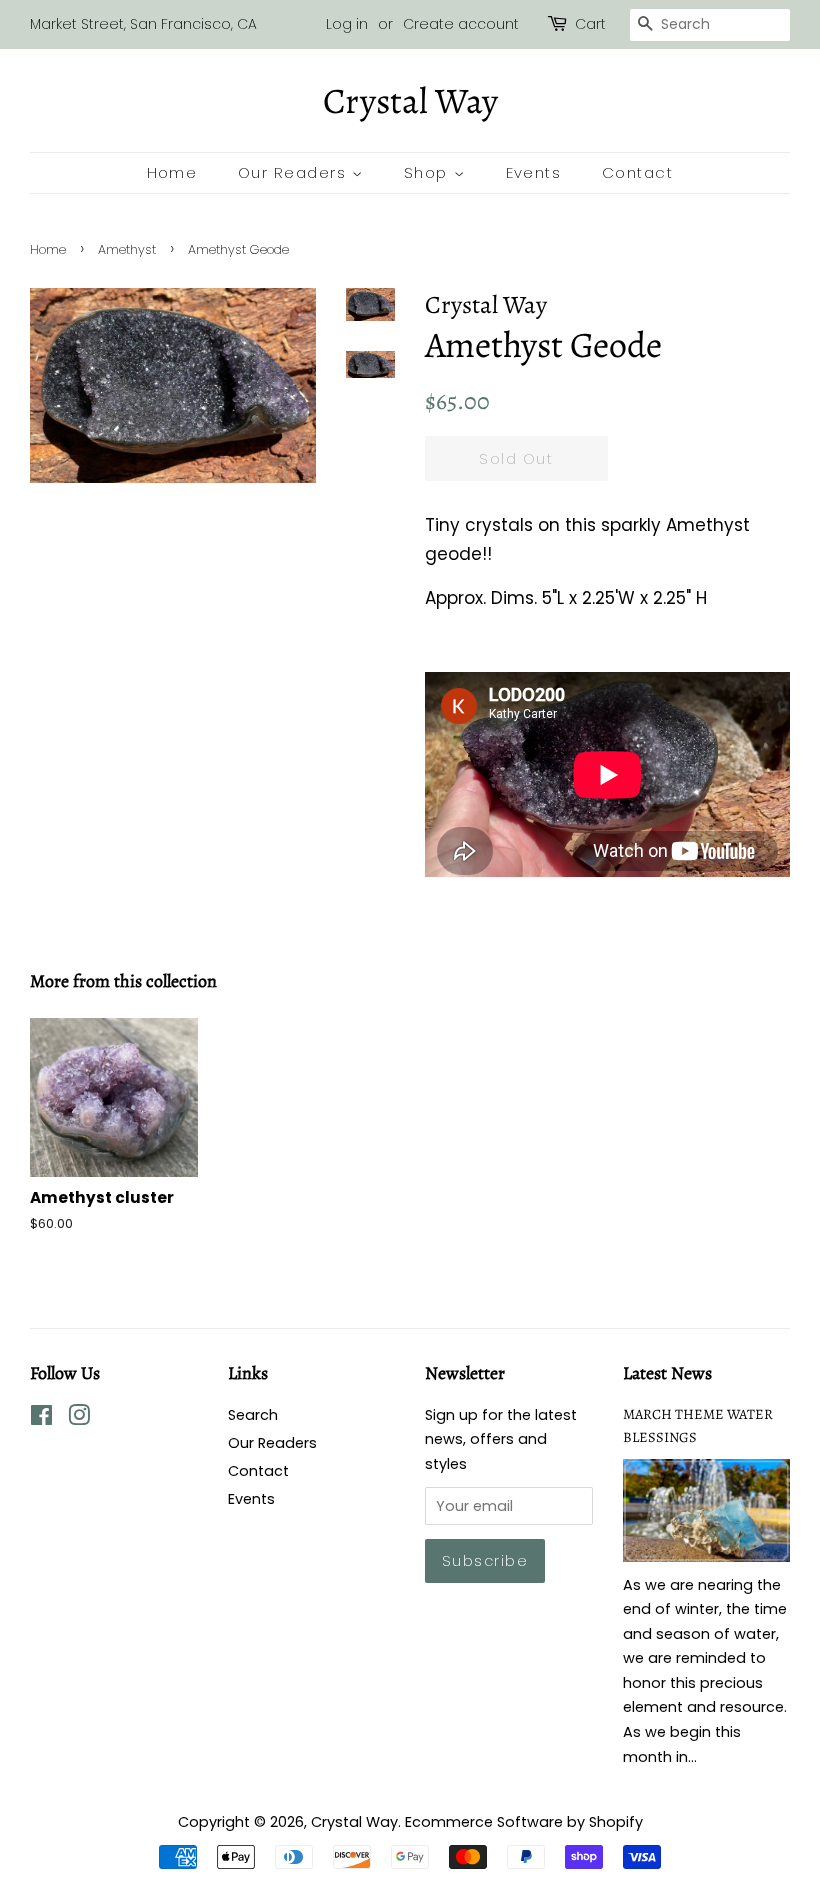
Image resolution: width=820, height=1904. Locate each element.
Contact (638, 172)
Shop (429, 172)
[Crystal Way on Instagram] (79, 1419)
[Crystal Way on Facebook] (41, 1419)
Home (172, 172)
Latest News (667, 1373)
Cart (590, 24)
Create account (461, 24)
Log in (347, 24)
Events (534, 172)
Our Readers (295, 172)
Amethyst (127, 249)
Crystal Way (410, 100)
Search (253, 1415)
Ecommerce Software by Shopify (524, 1822)
